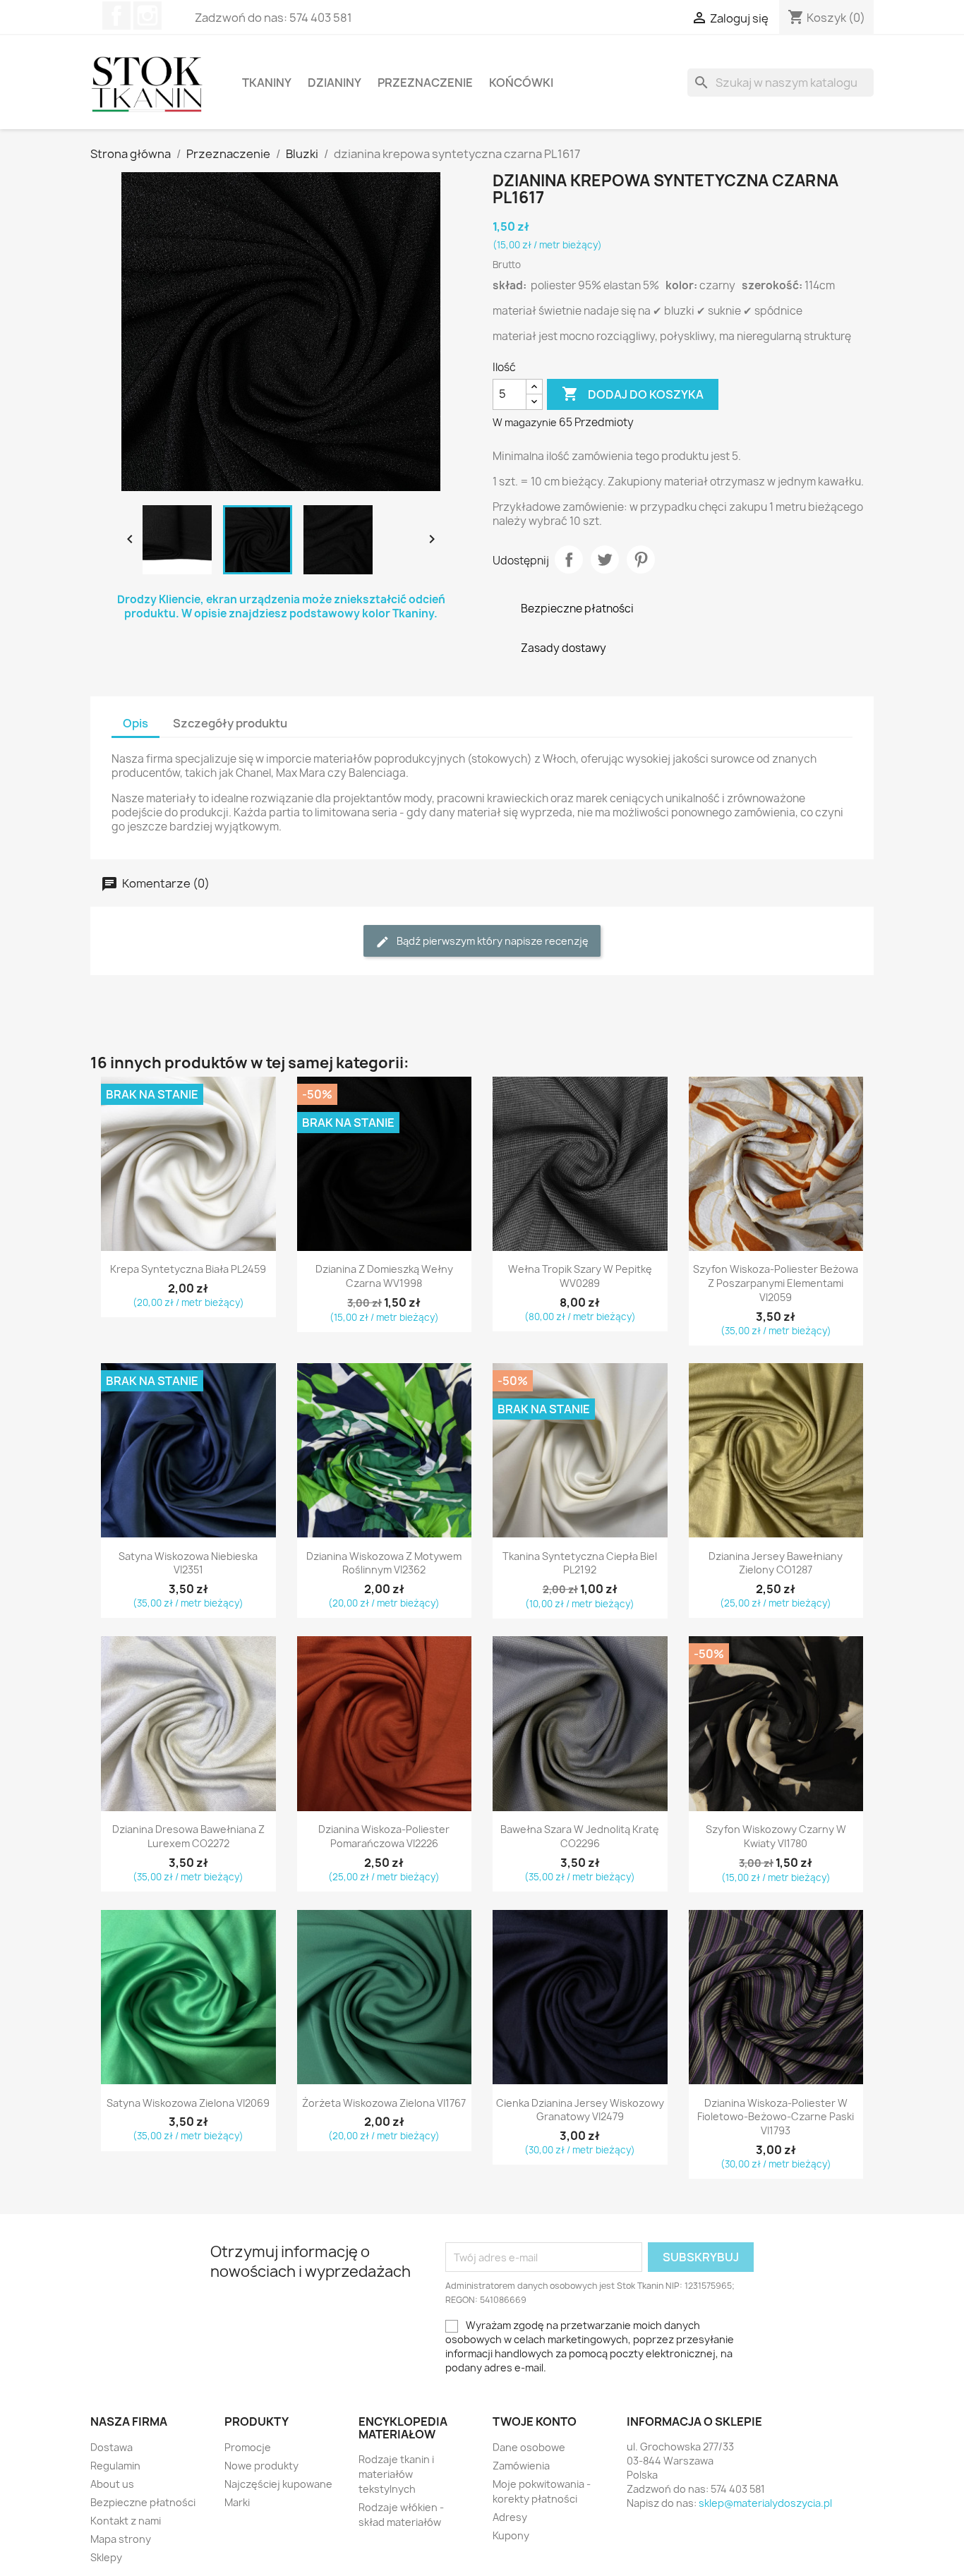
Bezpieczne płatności (143, 2502)
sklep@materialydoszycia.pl (765, 2503)
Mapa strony (121, 2539)
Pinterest (641, 560)
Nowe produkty (261, 2466)
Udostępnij (569, 560)
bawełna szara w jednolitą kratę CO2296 (580, 1836)
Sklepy (106, 2557)
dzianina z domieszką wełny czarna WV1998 (384, 1276)
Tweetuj (605, 560)
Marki (237, 2502)
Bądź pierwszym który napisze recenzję (492, 941)
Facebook (116, 16)
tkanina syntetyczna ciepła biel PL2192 (580, 1563)
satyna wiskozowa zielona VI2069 (188, 2103)
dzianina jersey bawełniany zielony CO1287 (776, 1563)
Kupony (511, 2535)
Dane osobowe (529, 2447)
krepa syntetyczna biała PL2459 (188, 1269)
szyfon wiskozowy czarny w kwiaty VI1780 (776, 1836)
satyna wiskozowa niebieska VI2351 (188, 1563)
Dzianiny (335, 83)
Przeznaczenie (425, 83)
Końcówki (521, 83)
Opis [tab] (135, 723)
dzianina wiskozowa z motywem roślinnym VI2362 (384, 1563)
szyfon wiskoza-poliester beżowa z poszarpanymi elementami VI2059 (776, 1283)
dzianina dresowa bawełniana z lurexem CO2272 (188, 1836)
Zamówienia (521, 2466)
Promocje (248, 2447)
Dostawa (112, 2447)
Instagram (147, 16)
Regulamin (115, 2466)
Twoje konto (535, 2421)
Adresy (510, 2517)
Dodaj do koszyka (633, 394)
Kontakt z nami (126, 2521)
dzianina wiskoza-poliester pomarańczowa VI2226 (384, 1836)
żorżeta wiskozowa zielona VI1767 (384, 2103)
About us (112, 2484)
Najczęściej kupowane (278, 2484)
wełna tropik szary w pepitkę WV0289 (580, 1276)
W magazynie (525, 422)
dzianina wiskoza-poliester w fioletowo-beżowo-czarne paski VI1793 (776, 2117)
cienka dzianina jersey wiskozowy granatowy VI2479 (580, 2110)
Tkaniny (267, 83)
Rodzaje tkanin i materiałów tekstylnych (396, 2474)
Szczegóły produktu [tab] (230, 723)
